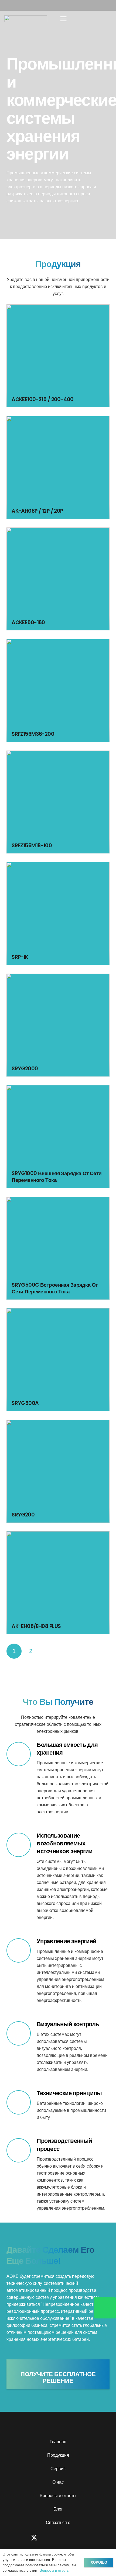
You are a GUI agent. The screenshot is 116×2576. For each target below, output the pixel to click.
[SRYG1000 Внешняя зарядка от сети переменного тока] (58, 1137)
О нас (58, 2482)
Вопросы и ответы (58, 2496)
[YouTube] (67, 2538)
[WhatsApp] (99, 2538)
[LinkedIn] (83, 2538)
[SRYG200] (58, 1471)
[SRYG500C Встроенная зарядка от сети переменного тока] (58, 1248)
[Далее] (48, 1651)
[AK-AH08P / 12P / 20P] (58, 467)
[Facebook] (17, 2538)
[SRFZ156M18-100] (58, 802)
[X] (34, 2538)
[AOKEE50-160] (58, 579)
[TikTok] (51, 2538)
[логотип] (26, 19)
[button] (63, 19)
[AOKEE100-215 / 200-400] (58, 356)
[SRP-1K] (58, 914)
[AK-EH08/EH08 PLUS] (58, 1583)
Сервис (58, 2469)
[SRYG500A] (58, 1360)
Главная (58, 2442)
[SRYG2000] (58, 1025)
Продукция (58, 2455)
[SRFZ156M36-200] (58, 690)
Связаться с (58, 2523)
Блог (58, 2509)
